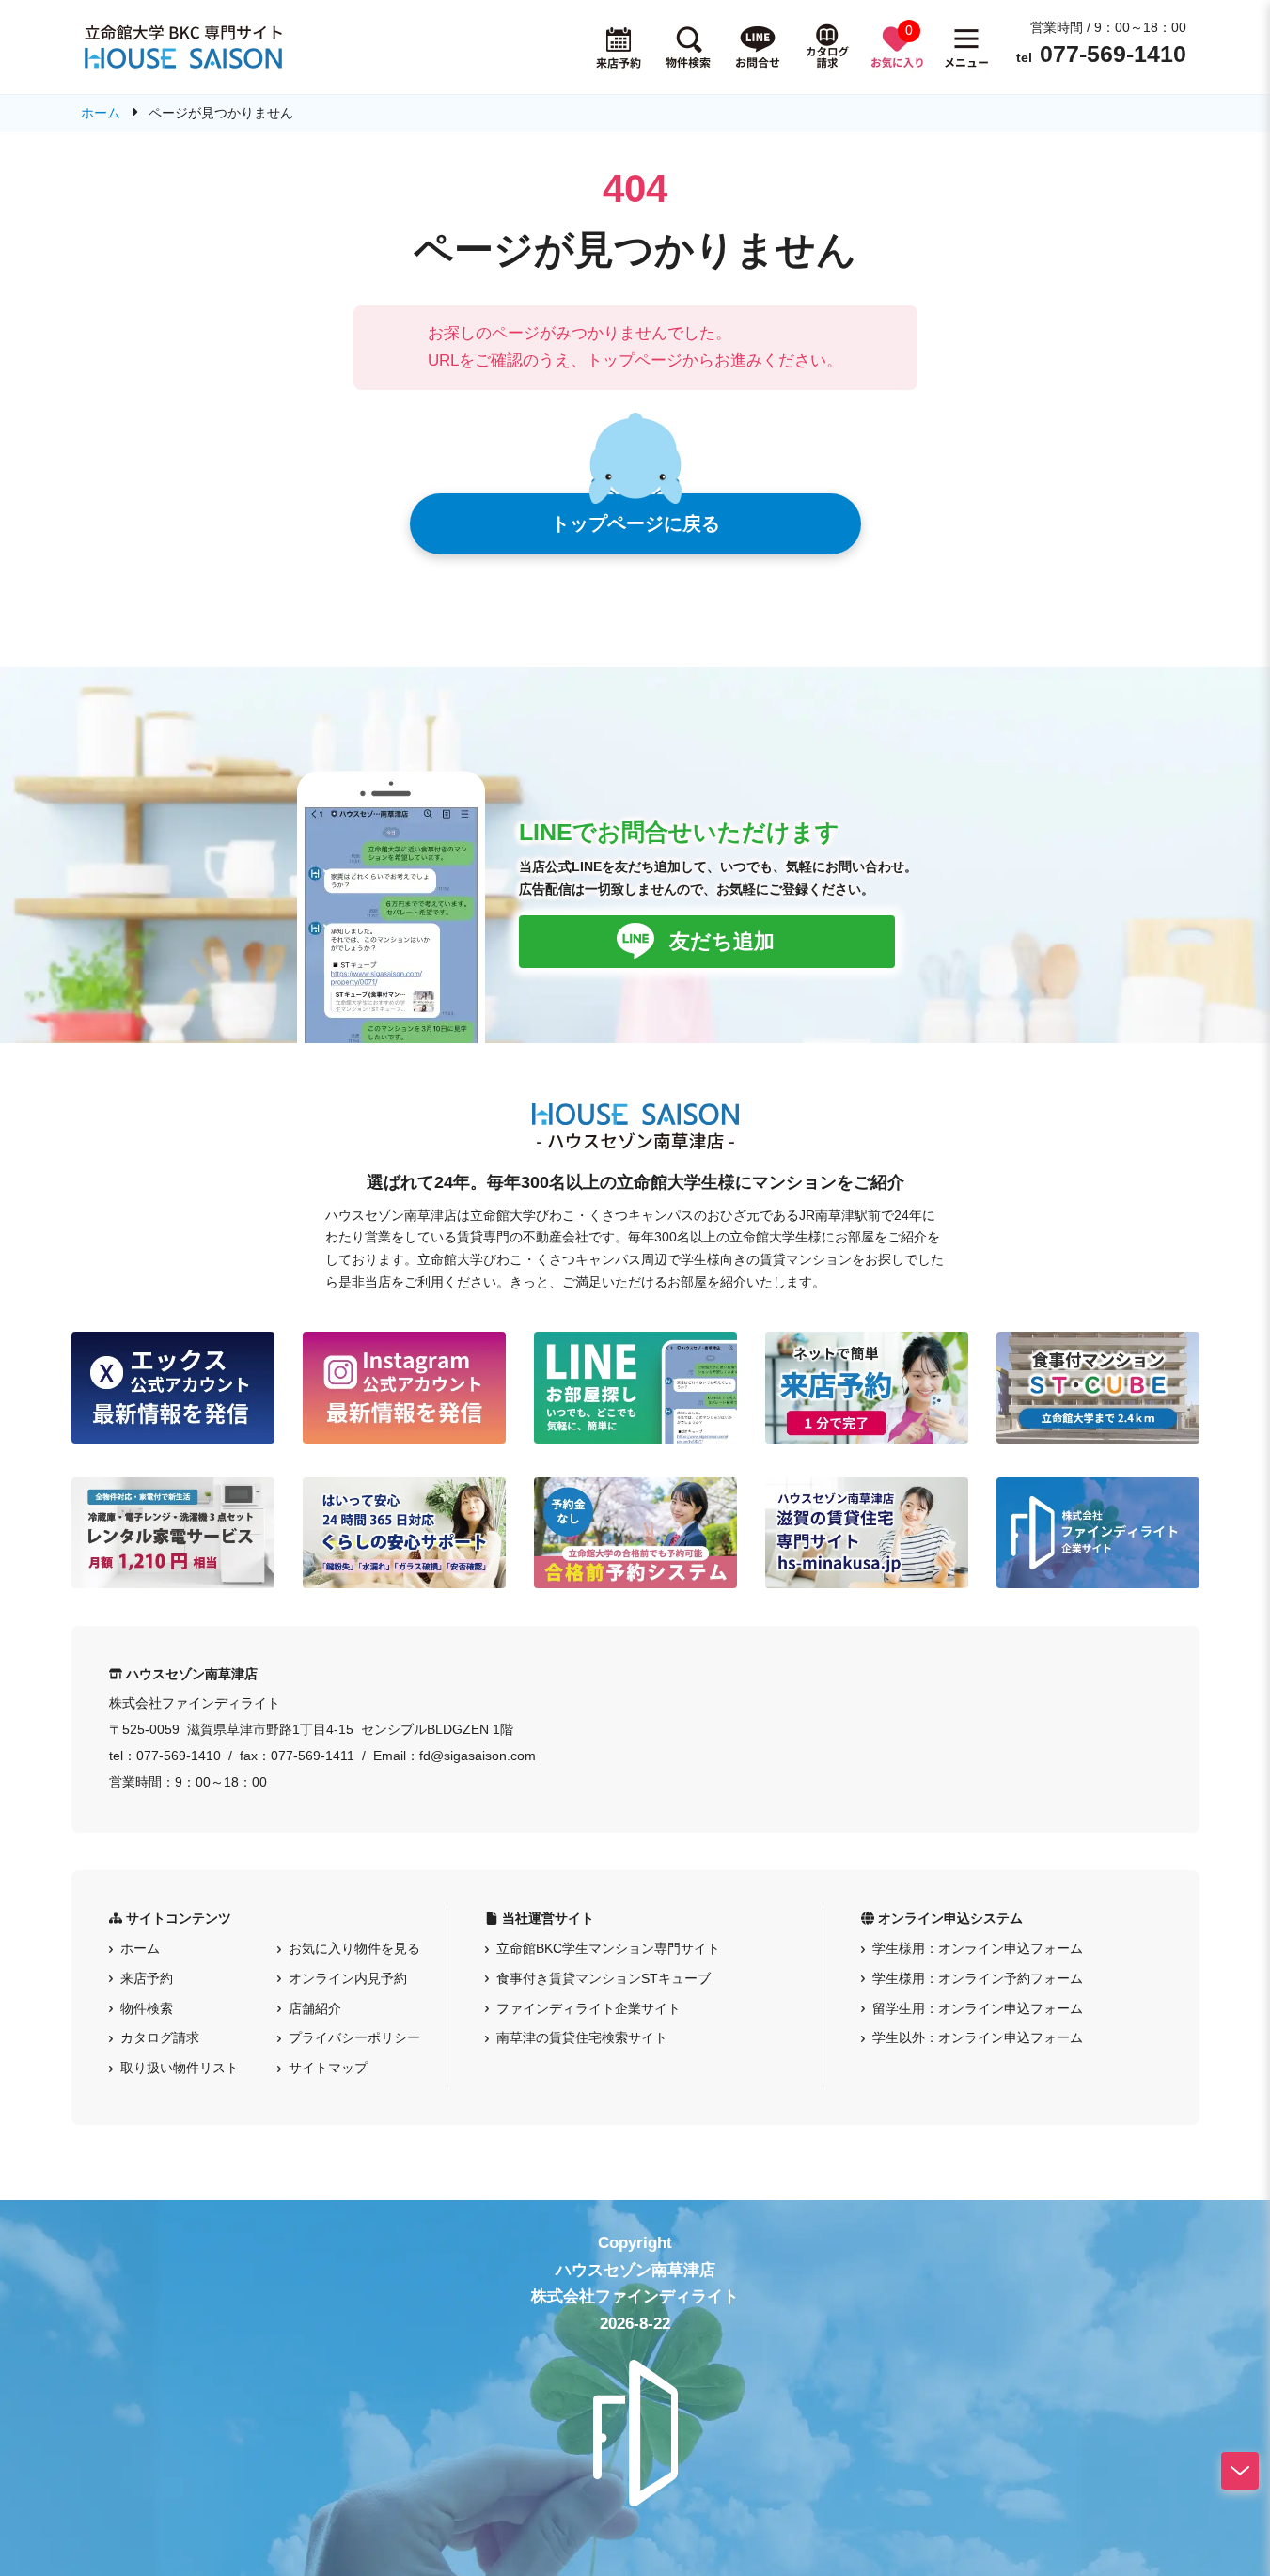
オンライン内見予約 (348, 1978)
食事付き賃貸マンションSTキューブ (604, 1978)
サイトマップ (328, 2068)
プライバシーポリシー (354, 2037)
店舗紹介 (315, 2008)
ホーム (140, 1948)
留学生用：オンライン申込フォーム (978, 2008)
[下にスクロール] (1240, 2471)
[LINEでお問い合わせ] (758, 47)
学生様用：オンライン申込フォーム (978, 1948)
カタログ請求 (160, 2037)
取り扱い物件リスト (180, 2068)
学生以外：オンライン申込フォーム (978, 2037)
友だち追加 (722, 941)
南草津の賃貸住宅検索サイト (582, 2037)
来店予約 (147, 1978)
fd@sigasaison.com (478, 1756)
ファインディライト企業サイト (588, 2008)
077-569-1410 (1113, 54)
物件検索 (147, 2008)
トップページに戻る (635, 523)
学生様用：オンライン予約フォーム (978, 1978)
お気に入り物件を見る (354, 1948)
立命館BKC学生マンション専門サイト (608, 1948)
